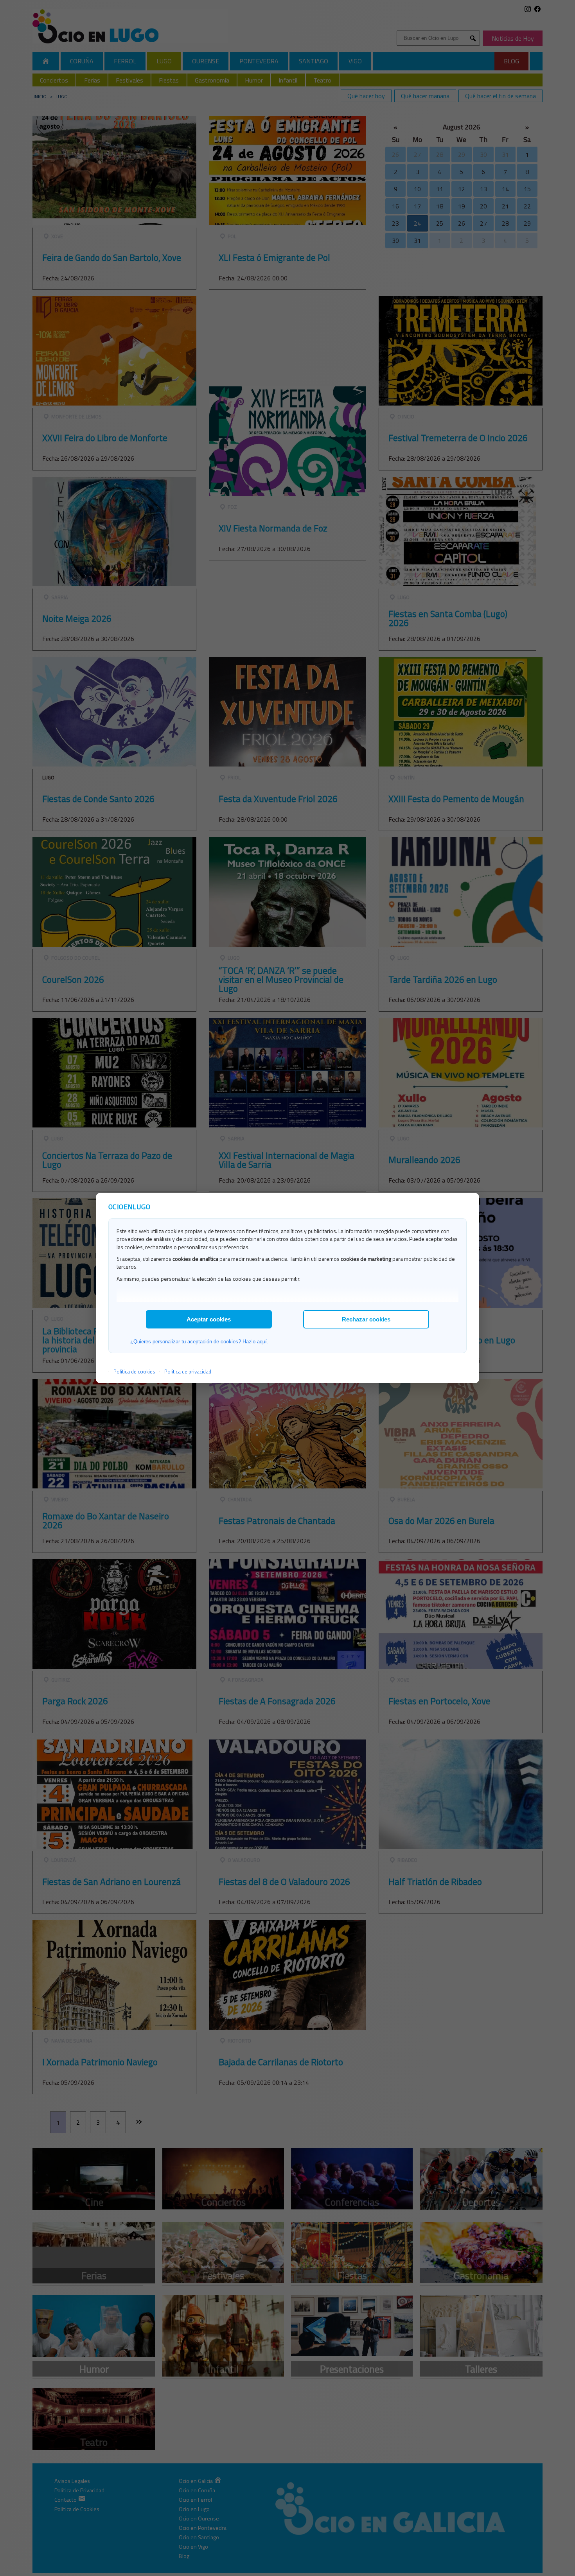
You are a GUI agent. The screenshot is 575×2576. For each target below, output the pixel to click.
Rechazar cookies (366, 1319)
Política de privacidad (188, 1371)
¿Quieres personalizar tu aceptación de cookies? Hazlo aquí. (199, 1342)
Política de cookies (134, 1371)
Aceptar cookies (209, 1319)
